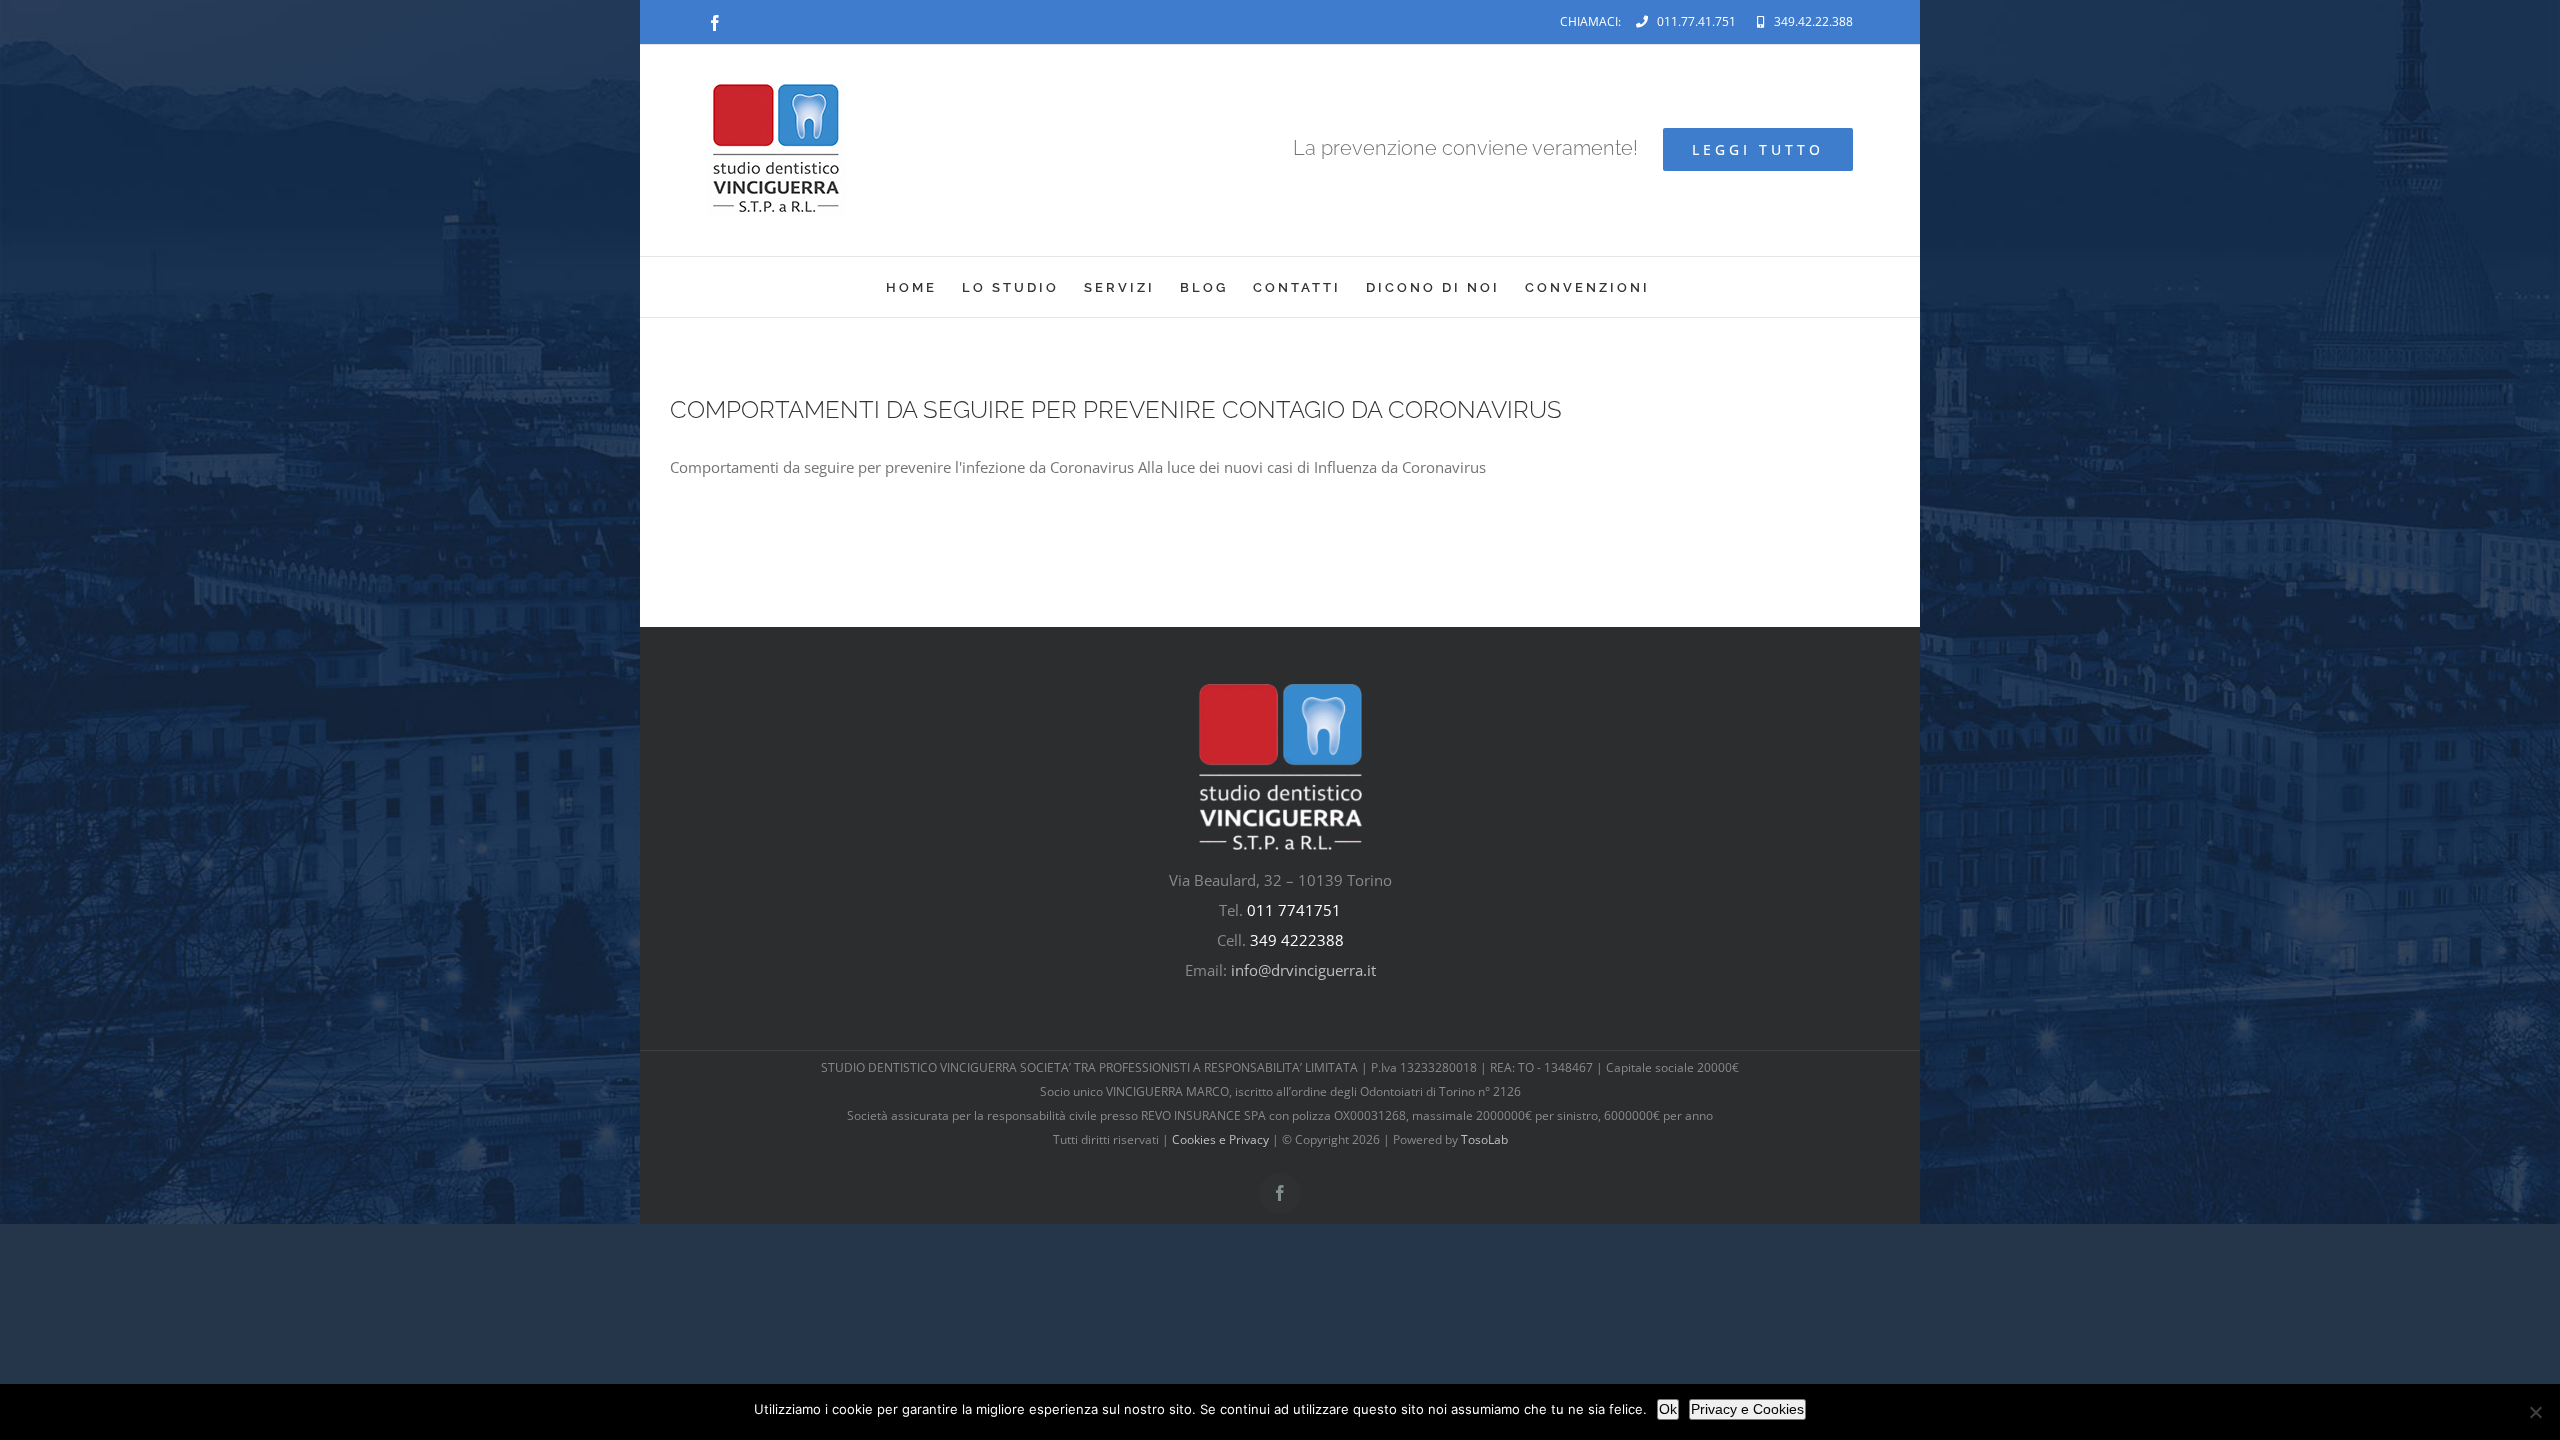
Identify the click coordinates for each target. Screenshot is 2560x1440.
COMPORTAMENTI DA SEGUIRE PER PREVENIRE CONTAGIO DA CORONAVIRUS (1116, 409)
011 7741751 (1294, 910)
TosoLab (1484, 1139)
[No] (2535, 1412)
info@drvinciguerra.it (1303, 970)
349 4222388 (1297, 940)
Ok (1668, 1409)
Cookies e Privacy (1220, 1139)
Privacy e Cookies (1747, 1409)
